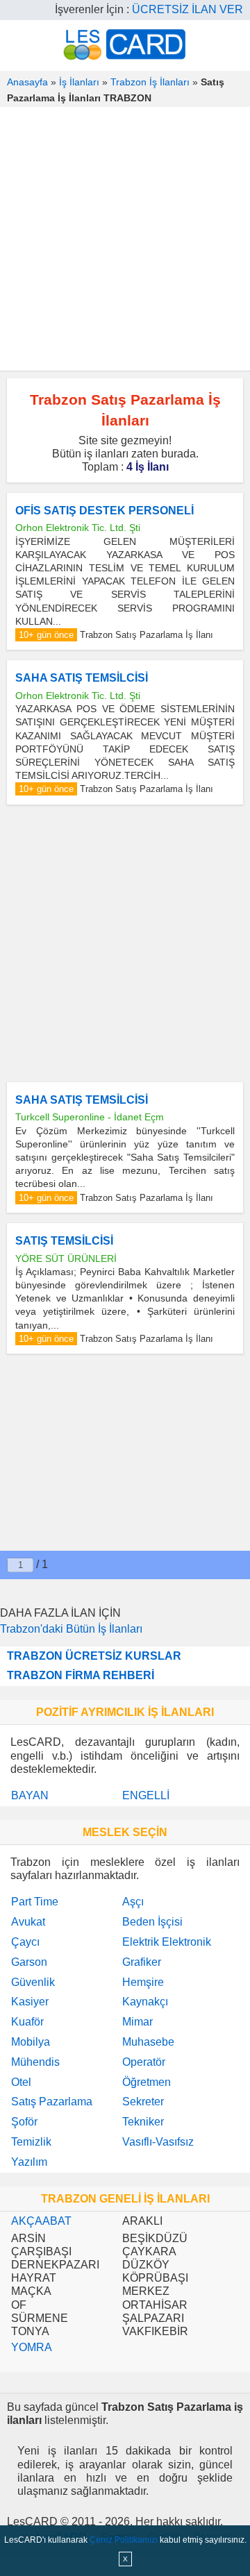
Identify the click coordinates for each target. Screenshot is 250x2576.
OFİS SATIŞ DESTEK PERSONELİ (105, 511)
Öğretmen (147, 2082)
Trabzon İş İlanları (150, 82)
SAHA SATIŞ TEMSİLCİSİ (82, 678)
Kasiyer (30, 2002)
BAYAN (30, 1795)
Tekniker (143, 2122)
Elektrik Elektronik (167, 1942)
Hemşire (143, 1982)
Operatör (144, 2062)
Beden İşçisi (152, 1922)
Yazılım (29, 2162)
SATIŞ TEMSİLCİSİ (64, 1241)
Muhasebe (148, 2042)
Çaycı (25, 1942)
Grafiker (142, 1962)
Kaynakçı (145, 2002)
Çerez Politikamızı (124, 2540)
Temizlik (31, 2142)
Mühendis (35, 2062)
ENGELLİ (146, 1795)
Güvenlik (33, 1982)
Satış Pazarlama (52, 2102)
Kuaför (27, 2022)
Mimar (137, 2022)
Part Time (35, 1902)
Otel (21, 2082)
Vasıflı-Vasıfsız (158, 2142)
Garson (29, 1962)
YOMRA (32, 2347)
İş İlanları (79, 82)
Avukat (28, 1922)
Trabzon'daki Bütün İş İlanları (71, 1629)
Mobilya (31, 2042)
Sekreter (143, 2102)
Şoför (24, 2122)
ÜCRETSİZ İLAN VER (187, 9)
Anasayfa (27, 82)
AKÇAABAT (41, 2221)
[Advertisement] (125, 239)
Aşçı (133, 1902)
